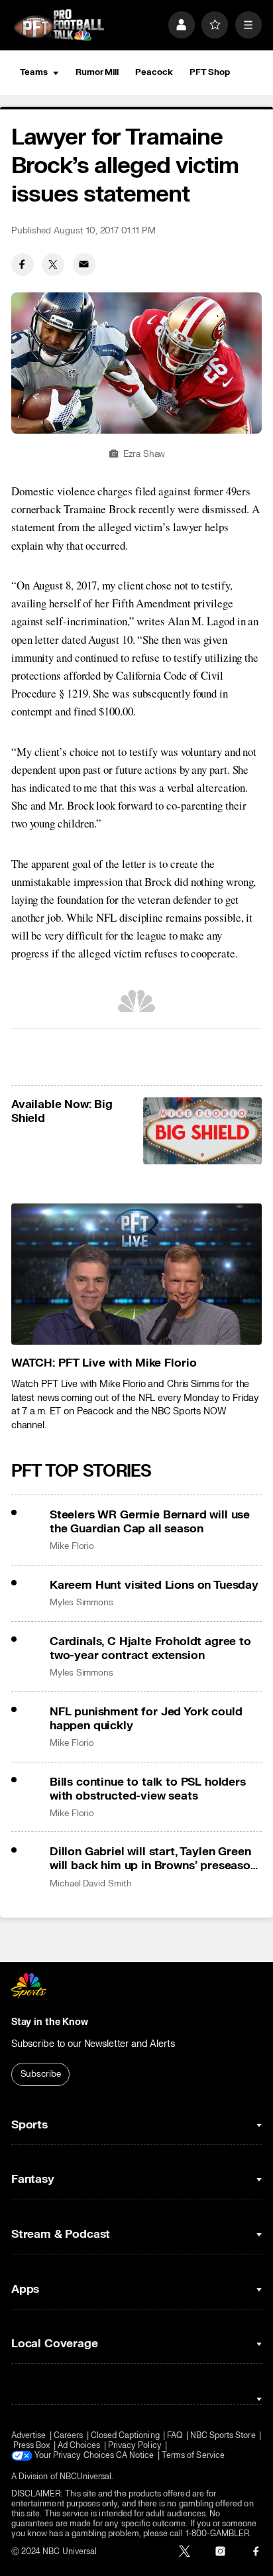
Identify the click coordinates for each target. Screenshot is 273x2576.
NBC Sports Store (223, 2436)
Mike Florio (72, 1546)
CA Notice (135, 2456)
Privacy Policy (135, 2446)
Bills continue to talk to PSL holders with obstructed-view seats (148, 1789)
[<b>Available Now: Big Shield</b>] (203, 1131)
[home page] (59, 25)
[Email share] (84, 265)
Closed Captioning (125, 2436)
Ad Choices (79, 2446)
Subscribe (41, 2074)
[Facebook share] (23, 265)
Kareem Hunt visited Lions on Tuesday (154, 1585)
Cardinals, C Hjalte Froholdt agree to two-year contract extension (150, 1648)
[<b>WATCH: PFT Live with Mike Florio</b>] (136, 1274)
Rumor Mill (97, 72)
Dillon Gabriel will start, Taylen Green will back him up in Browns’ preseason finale (153, 1859)
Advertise (29, 2436)
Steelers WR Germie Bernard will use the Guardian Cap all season (150, 1522)
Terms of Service (193, 2456)
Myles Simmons (82, 1603)
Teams (34, 72)
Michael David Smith (91, 1884)
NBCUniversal (86, 2477)
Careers (68, 2436)
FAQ (175, 2436)
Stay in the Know (50, 2022)
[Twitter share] (53, 265)
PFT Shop (210, 72)
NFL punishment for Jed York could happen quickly (146, 1719)
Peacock (154, 72)
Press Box (32, 2446)
